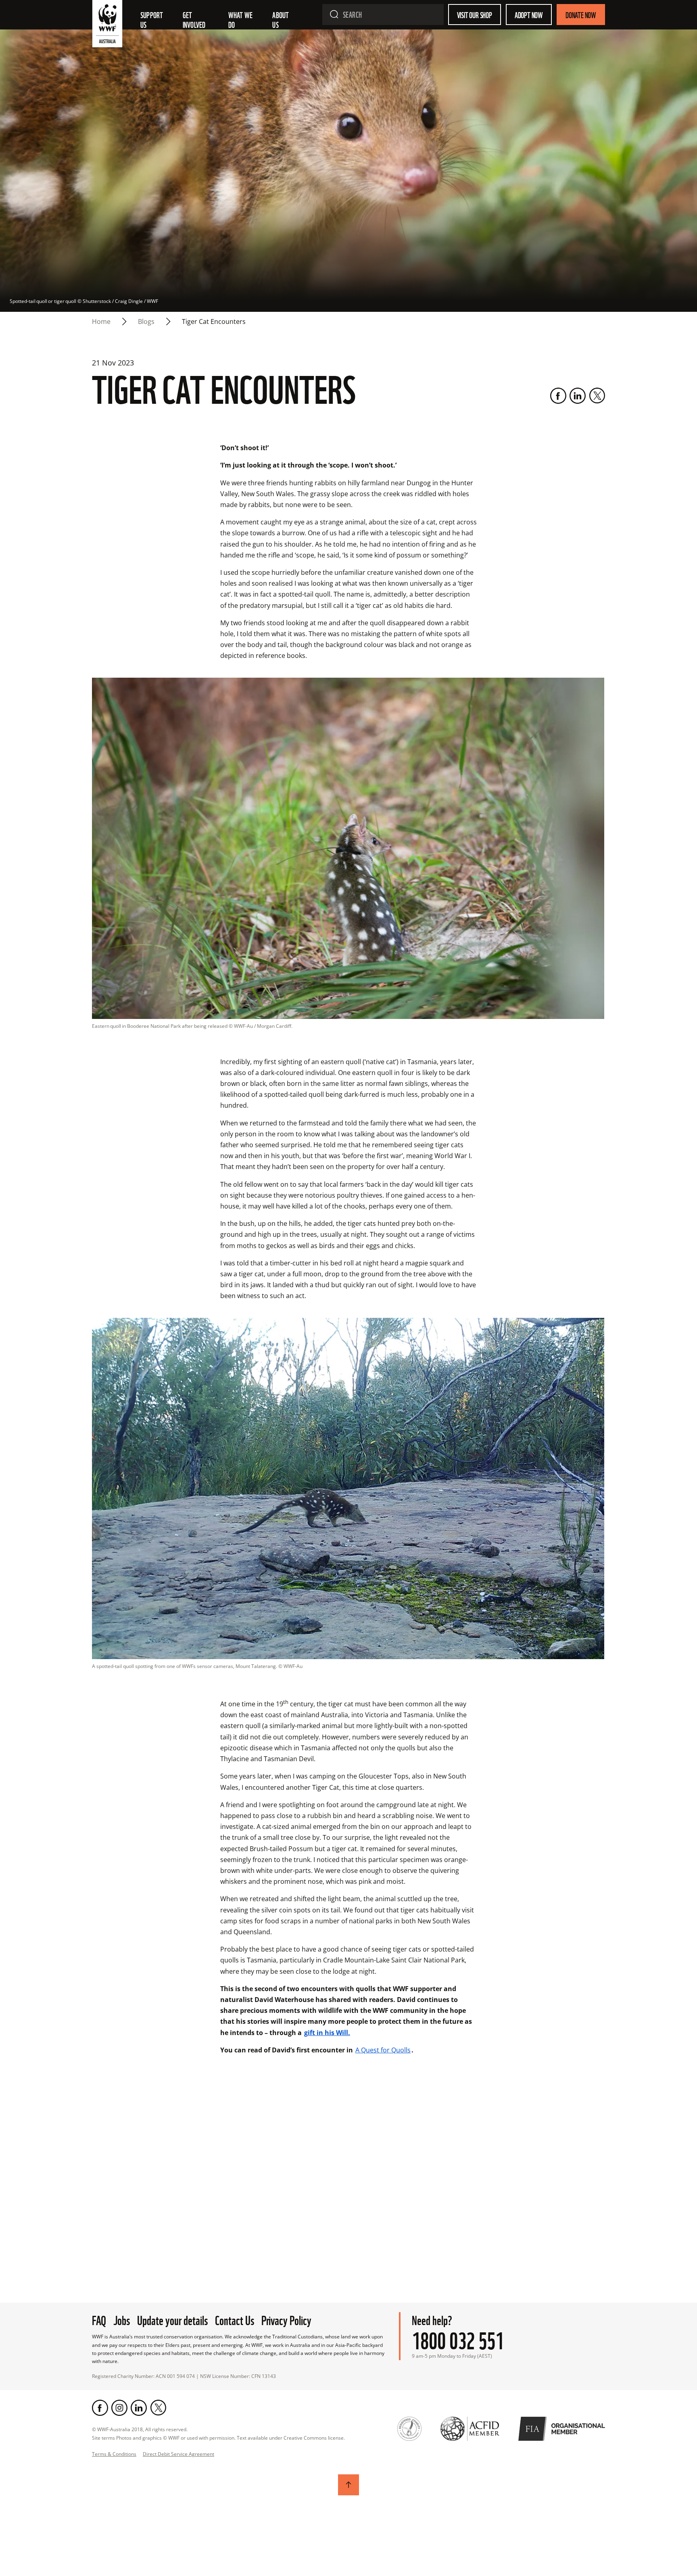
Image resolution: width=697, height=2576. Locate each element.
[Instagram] (119, 2408)
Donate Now (581, 15)
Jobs (122, 2319)
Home (101, 321)
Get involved (194, 19)
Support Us (152, 19)
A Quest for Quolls (383, 2050)
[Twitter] (597, 396)
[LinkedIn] (578, 396)
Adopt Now (529, 15)
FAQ (99, 2319)
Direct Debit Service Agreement (178, 2454)
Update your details (172, 2319)
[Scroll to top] (348, 2485)
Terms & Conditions (114, 2454)
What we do (241, 19)
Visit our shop (475, 15)
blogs (146, 321)
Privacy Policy (286, 2319)
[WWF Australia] (107, 25)
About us (281, 19)
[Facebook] (558, 396)
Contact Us (235, 2319)
